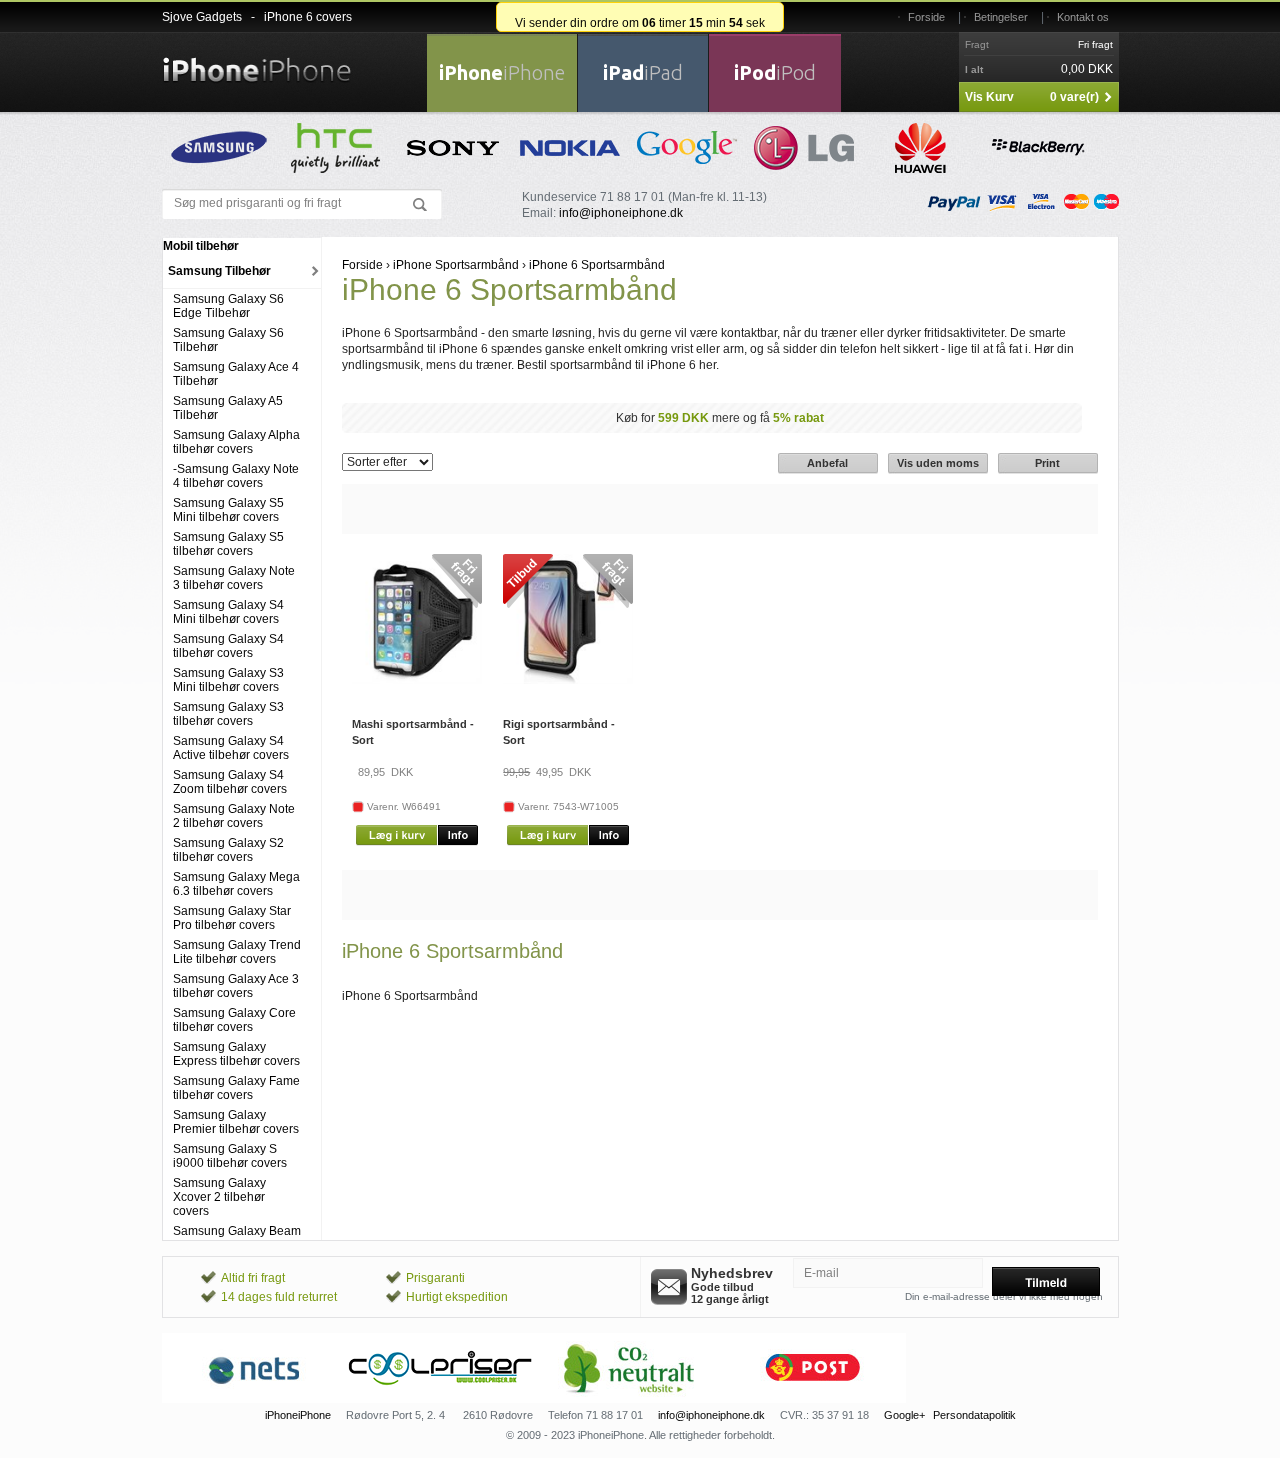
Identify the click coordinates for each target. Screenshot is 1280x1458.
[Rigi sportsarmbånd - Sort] (568, 680)
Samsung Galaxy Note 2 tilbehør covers (234, 816)
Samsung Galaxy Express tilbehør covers (236, 1054)
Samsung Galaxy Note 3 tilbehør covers (234, 578)
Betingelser (1001, 17)
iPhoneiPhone (298, 1415)
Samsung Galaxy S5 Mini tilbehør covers (228, 510)
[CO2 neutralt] (627, 1399)
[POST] (813, 1399)
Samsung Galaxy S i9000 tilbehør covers (230, 1156)
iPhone (502, 72)
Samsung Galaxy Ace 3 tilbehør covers (236, 986)
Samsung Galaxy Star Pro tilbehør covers (232, 918)
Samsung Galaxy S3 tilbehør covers (228, 714)
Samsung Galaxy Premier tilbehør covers (236, 1122)
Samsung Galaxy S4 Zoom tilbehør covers (230, 782)
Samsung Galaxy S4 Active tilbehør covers (231, 748)
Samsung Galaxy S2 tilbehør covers (228, 850)
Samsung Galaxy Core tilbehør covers (234, 1020)
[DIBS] (441, 1399)
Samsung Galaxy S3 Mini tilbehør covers (228, 680)
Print (1047, 463)
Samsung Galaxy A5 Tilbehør (228, 408)
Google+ (904, 1415)
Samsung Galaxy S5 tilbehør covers (228, 544)
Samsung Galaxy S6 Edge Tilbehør (228, 306)
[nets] (255, 1399)
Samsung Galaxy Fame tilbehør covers (236, 1088)
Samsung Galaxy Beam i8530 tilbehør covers (237, 1238)
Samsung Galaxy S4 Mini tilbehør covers (228, 612)
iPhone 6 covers (308, 17)
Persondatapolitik (974, 1415)
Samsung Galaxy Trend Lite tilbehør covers (237, 952)
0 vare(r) (1074, 97)
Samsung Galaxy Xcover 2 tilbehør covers (219, 1197)
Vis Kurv (989, 97)
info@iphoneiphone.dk (621, 213)
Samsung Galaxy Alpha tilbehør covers (236, 442)
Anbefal (827, 463)
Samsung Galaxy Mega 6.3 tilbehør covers (236, 884)
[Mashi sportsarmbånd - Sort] (417, 680)
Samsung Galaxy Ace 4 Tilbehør (236, 374)
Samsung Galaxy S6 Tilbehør (228, 340)
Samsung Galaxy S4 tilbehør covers (228, 646)
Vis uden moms (938, 463)
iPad (643, 72)
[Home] (257, 58)
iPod (775, 72)
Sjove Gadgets (202, 17)
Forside (926, 17)
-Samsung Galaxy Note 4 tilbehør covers (236, 476)
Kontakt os (1083, 17)
